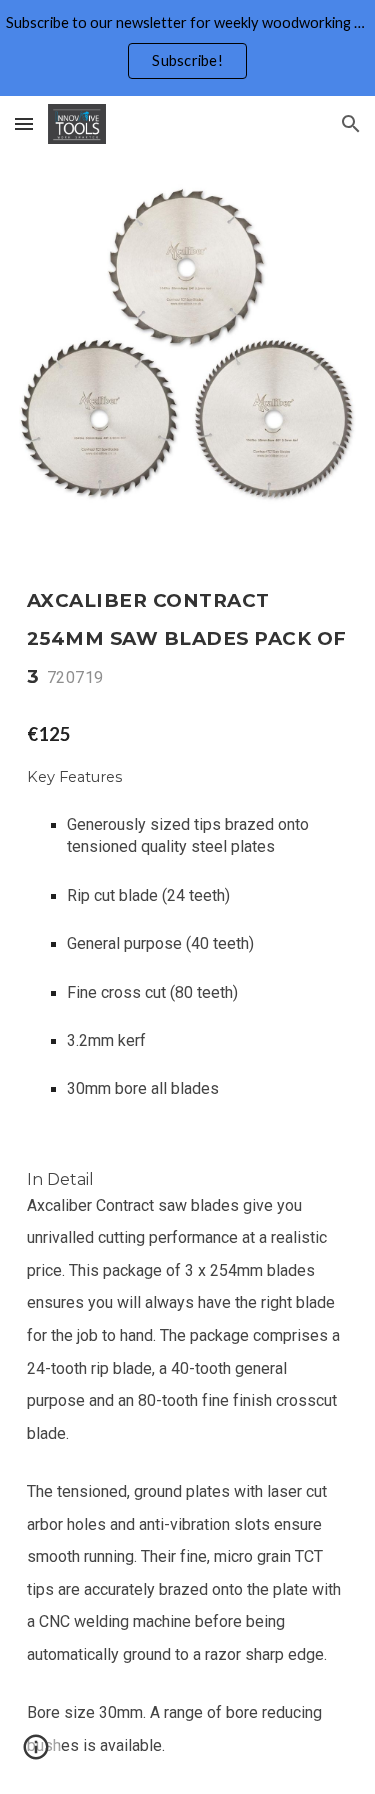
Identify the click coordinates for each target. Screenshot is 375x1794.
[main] (188, 633)
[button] (24, 123)
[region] (187, 48)
